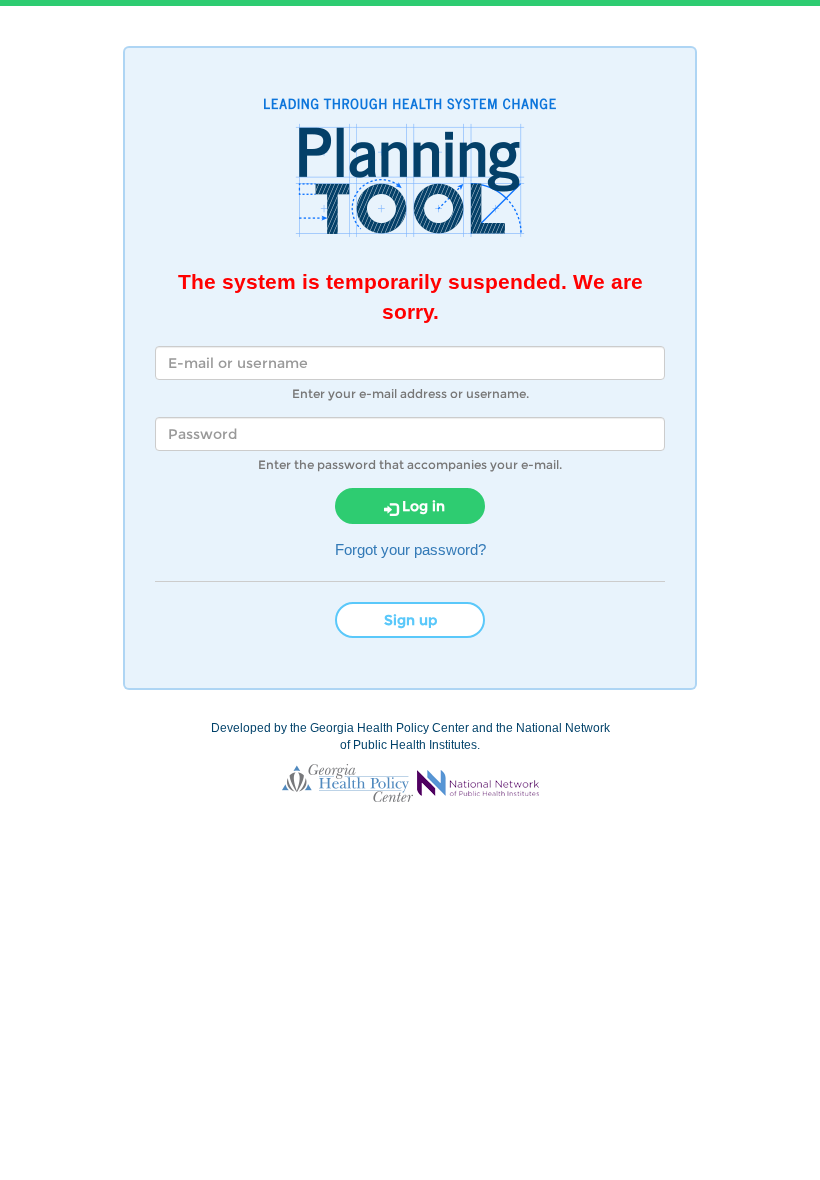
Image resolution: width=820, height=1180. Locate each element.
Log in (421, 506)
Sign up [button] (410, 620)
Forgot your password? (410, 549)
